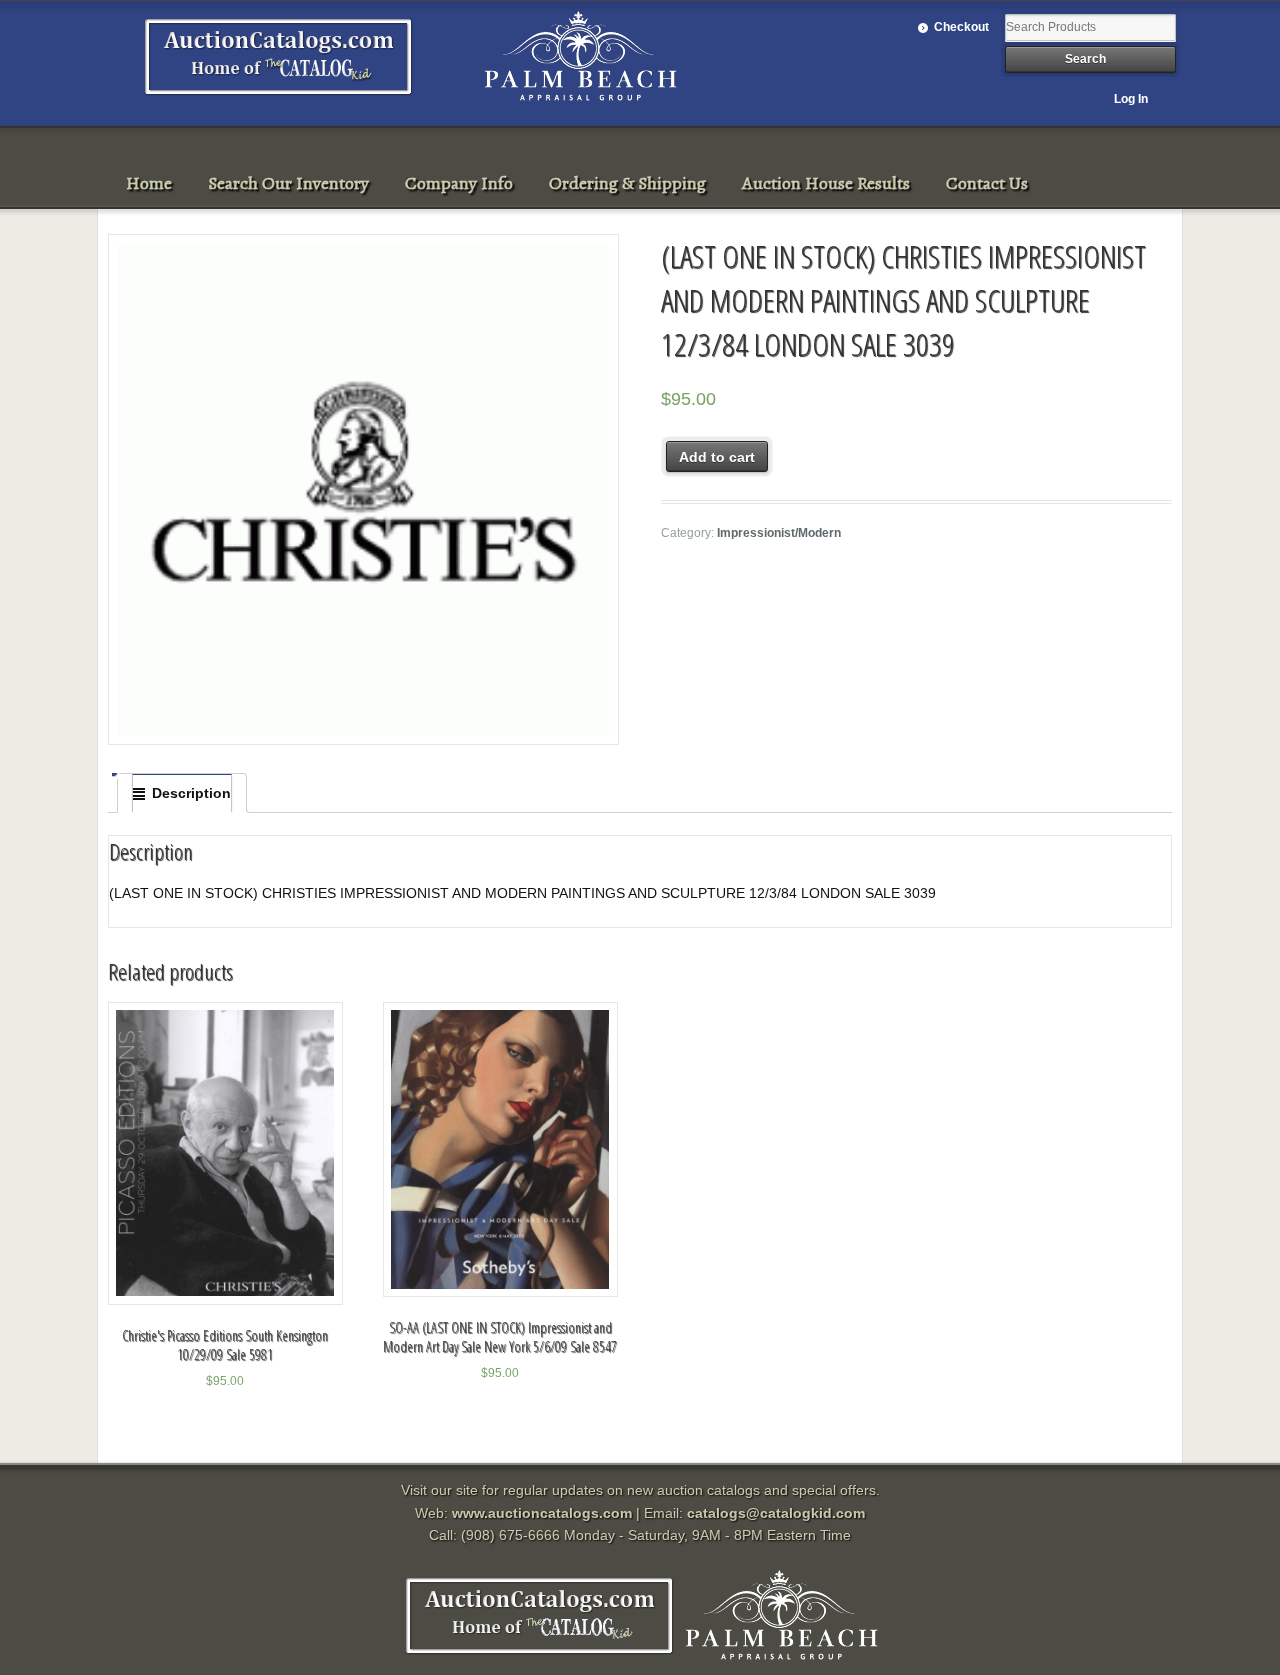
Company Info (459, 183)
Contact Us (987, 183)
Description (191, 793)
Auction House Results (826, 183)
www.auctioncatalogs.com (542, 1513)
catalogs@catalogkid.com (776, 1513)
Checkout (961, 27)
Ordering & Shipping (627, 183)
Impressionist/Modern (779, 533)
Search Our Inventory (288, 183)
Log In (1131, 99)
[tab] (182, 793)
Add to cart (717, 457)
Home (149, 183)
